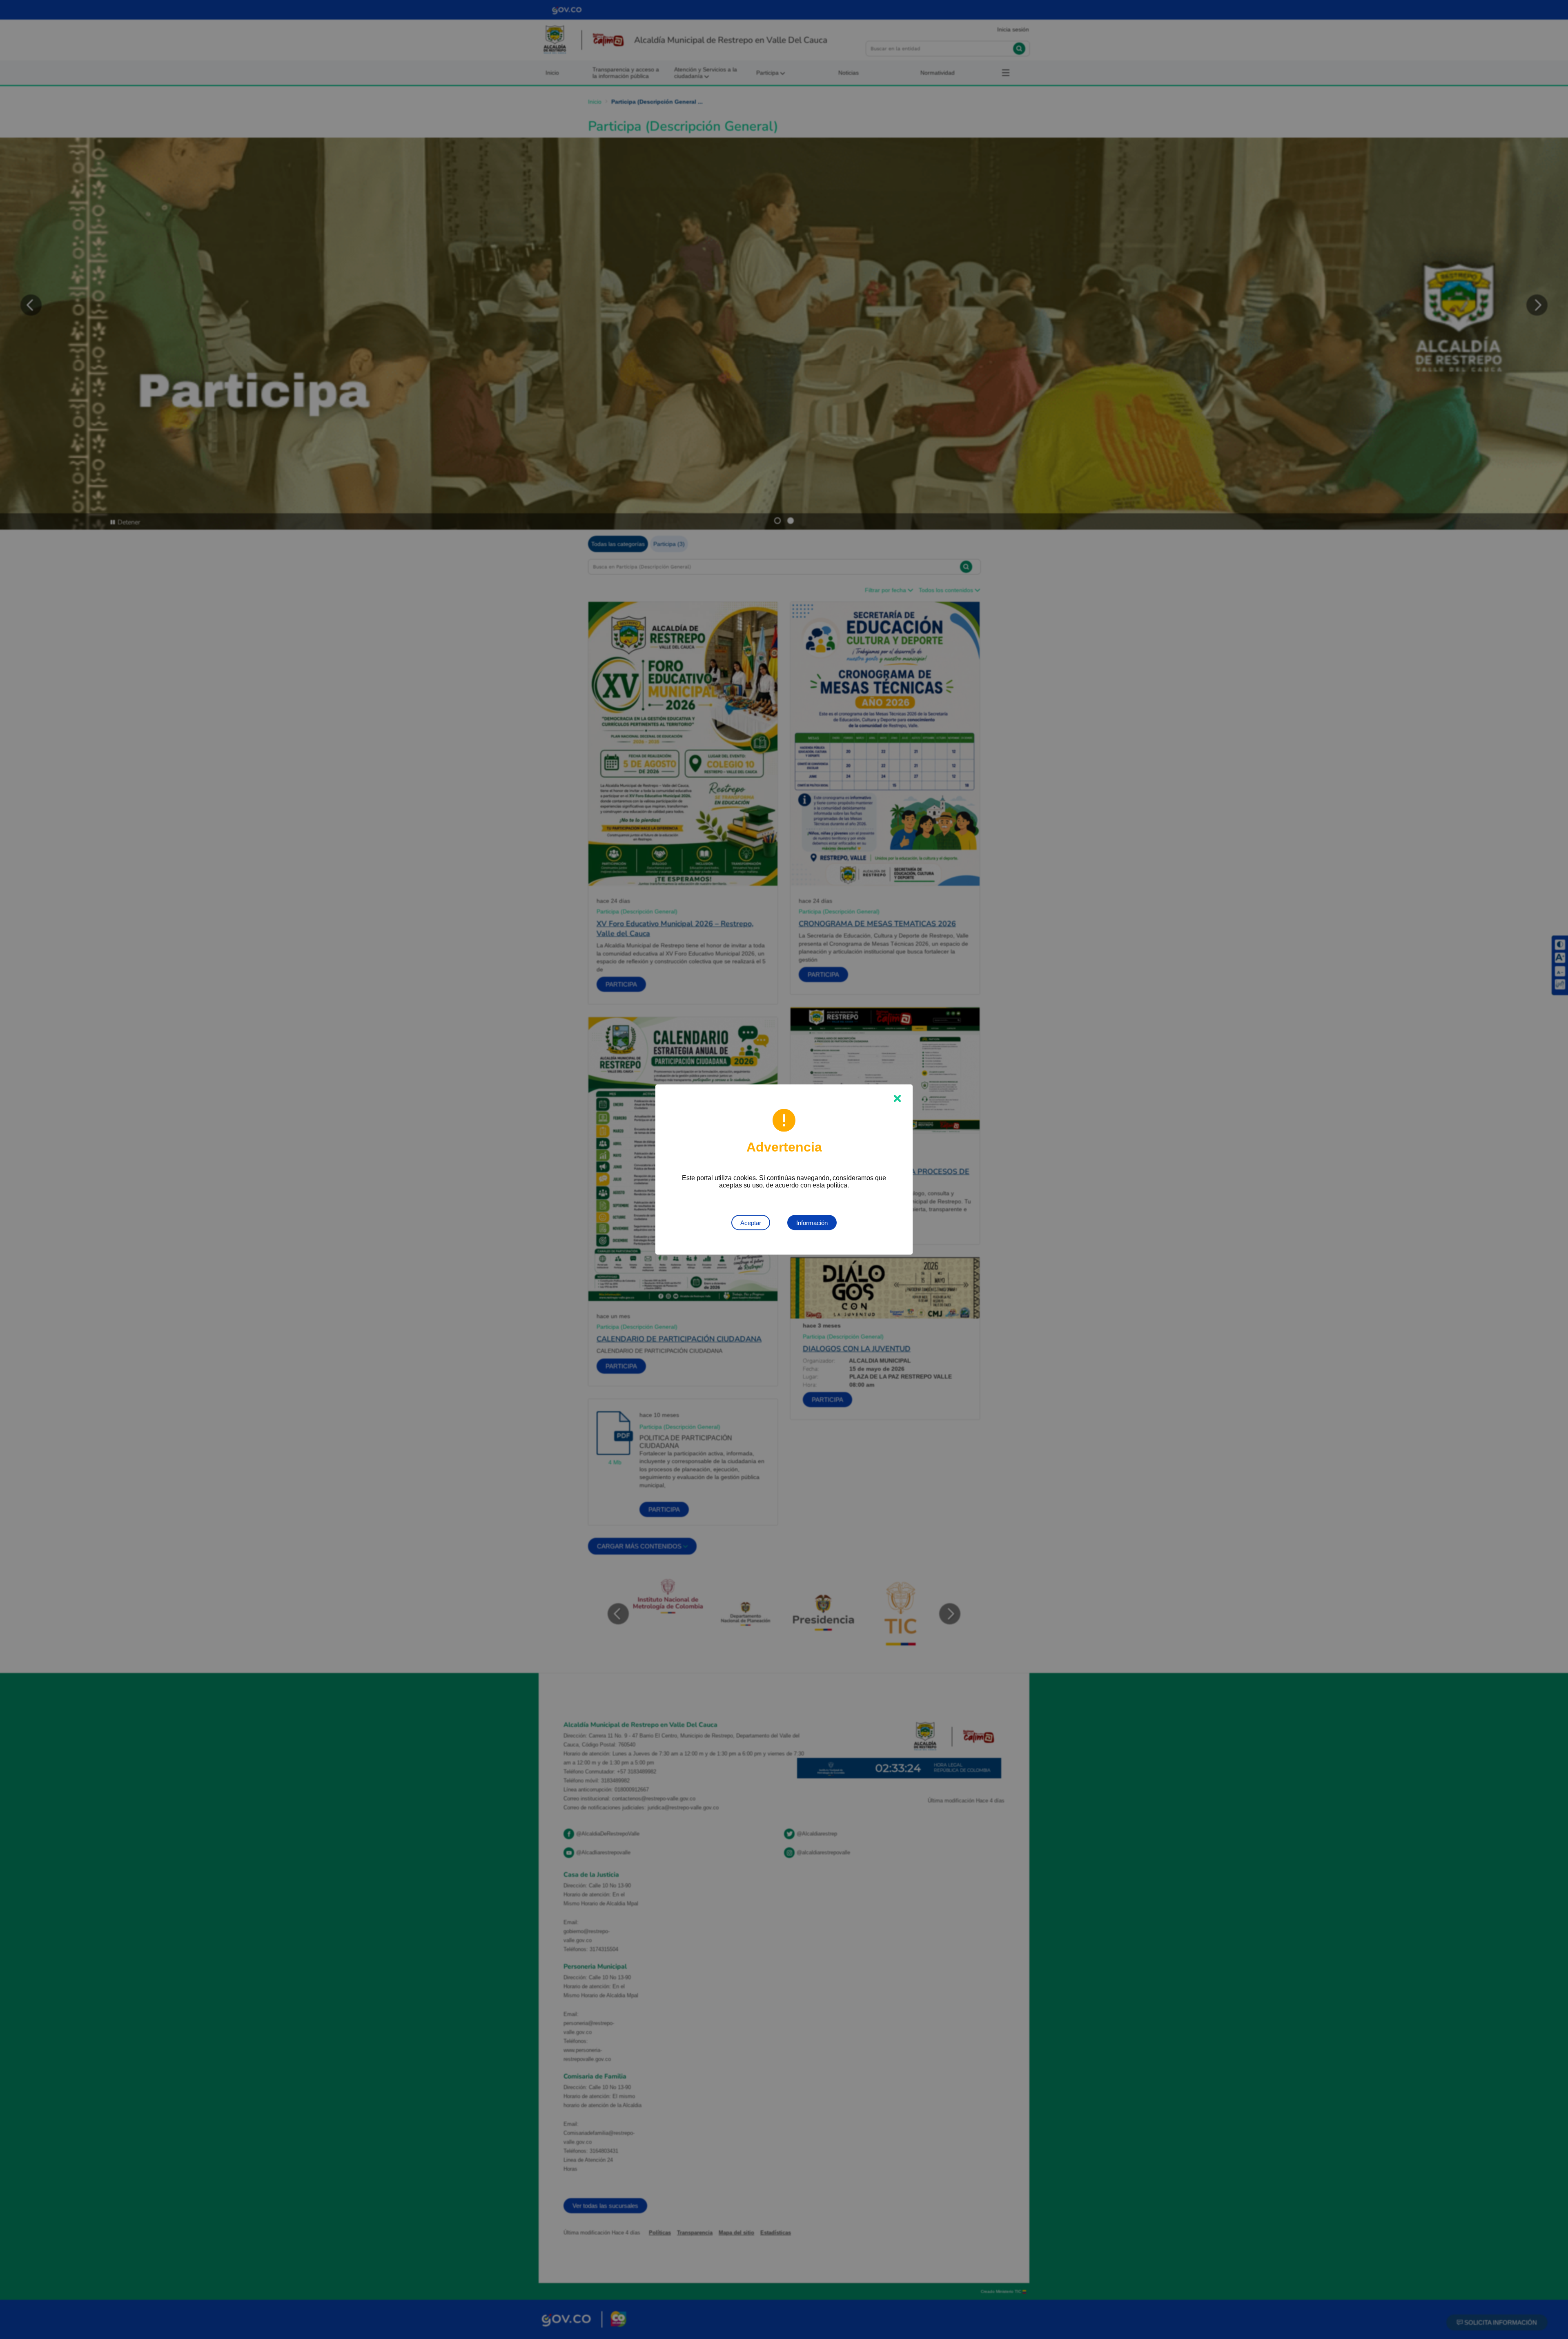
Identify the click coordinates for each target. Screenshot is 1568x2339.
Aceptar (751, 1223)
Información (812, 1223)
